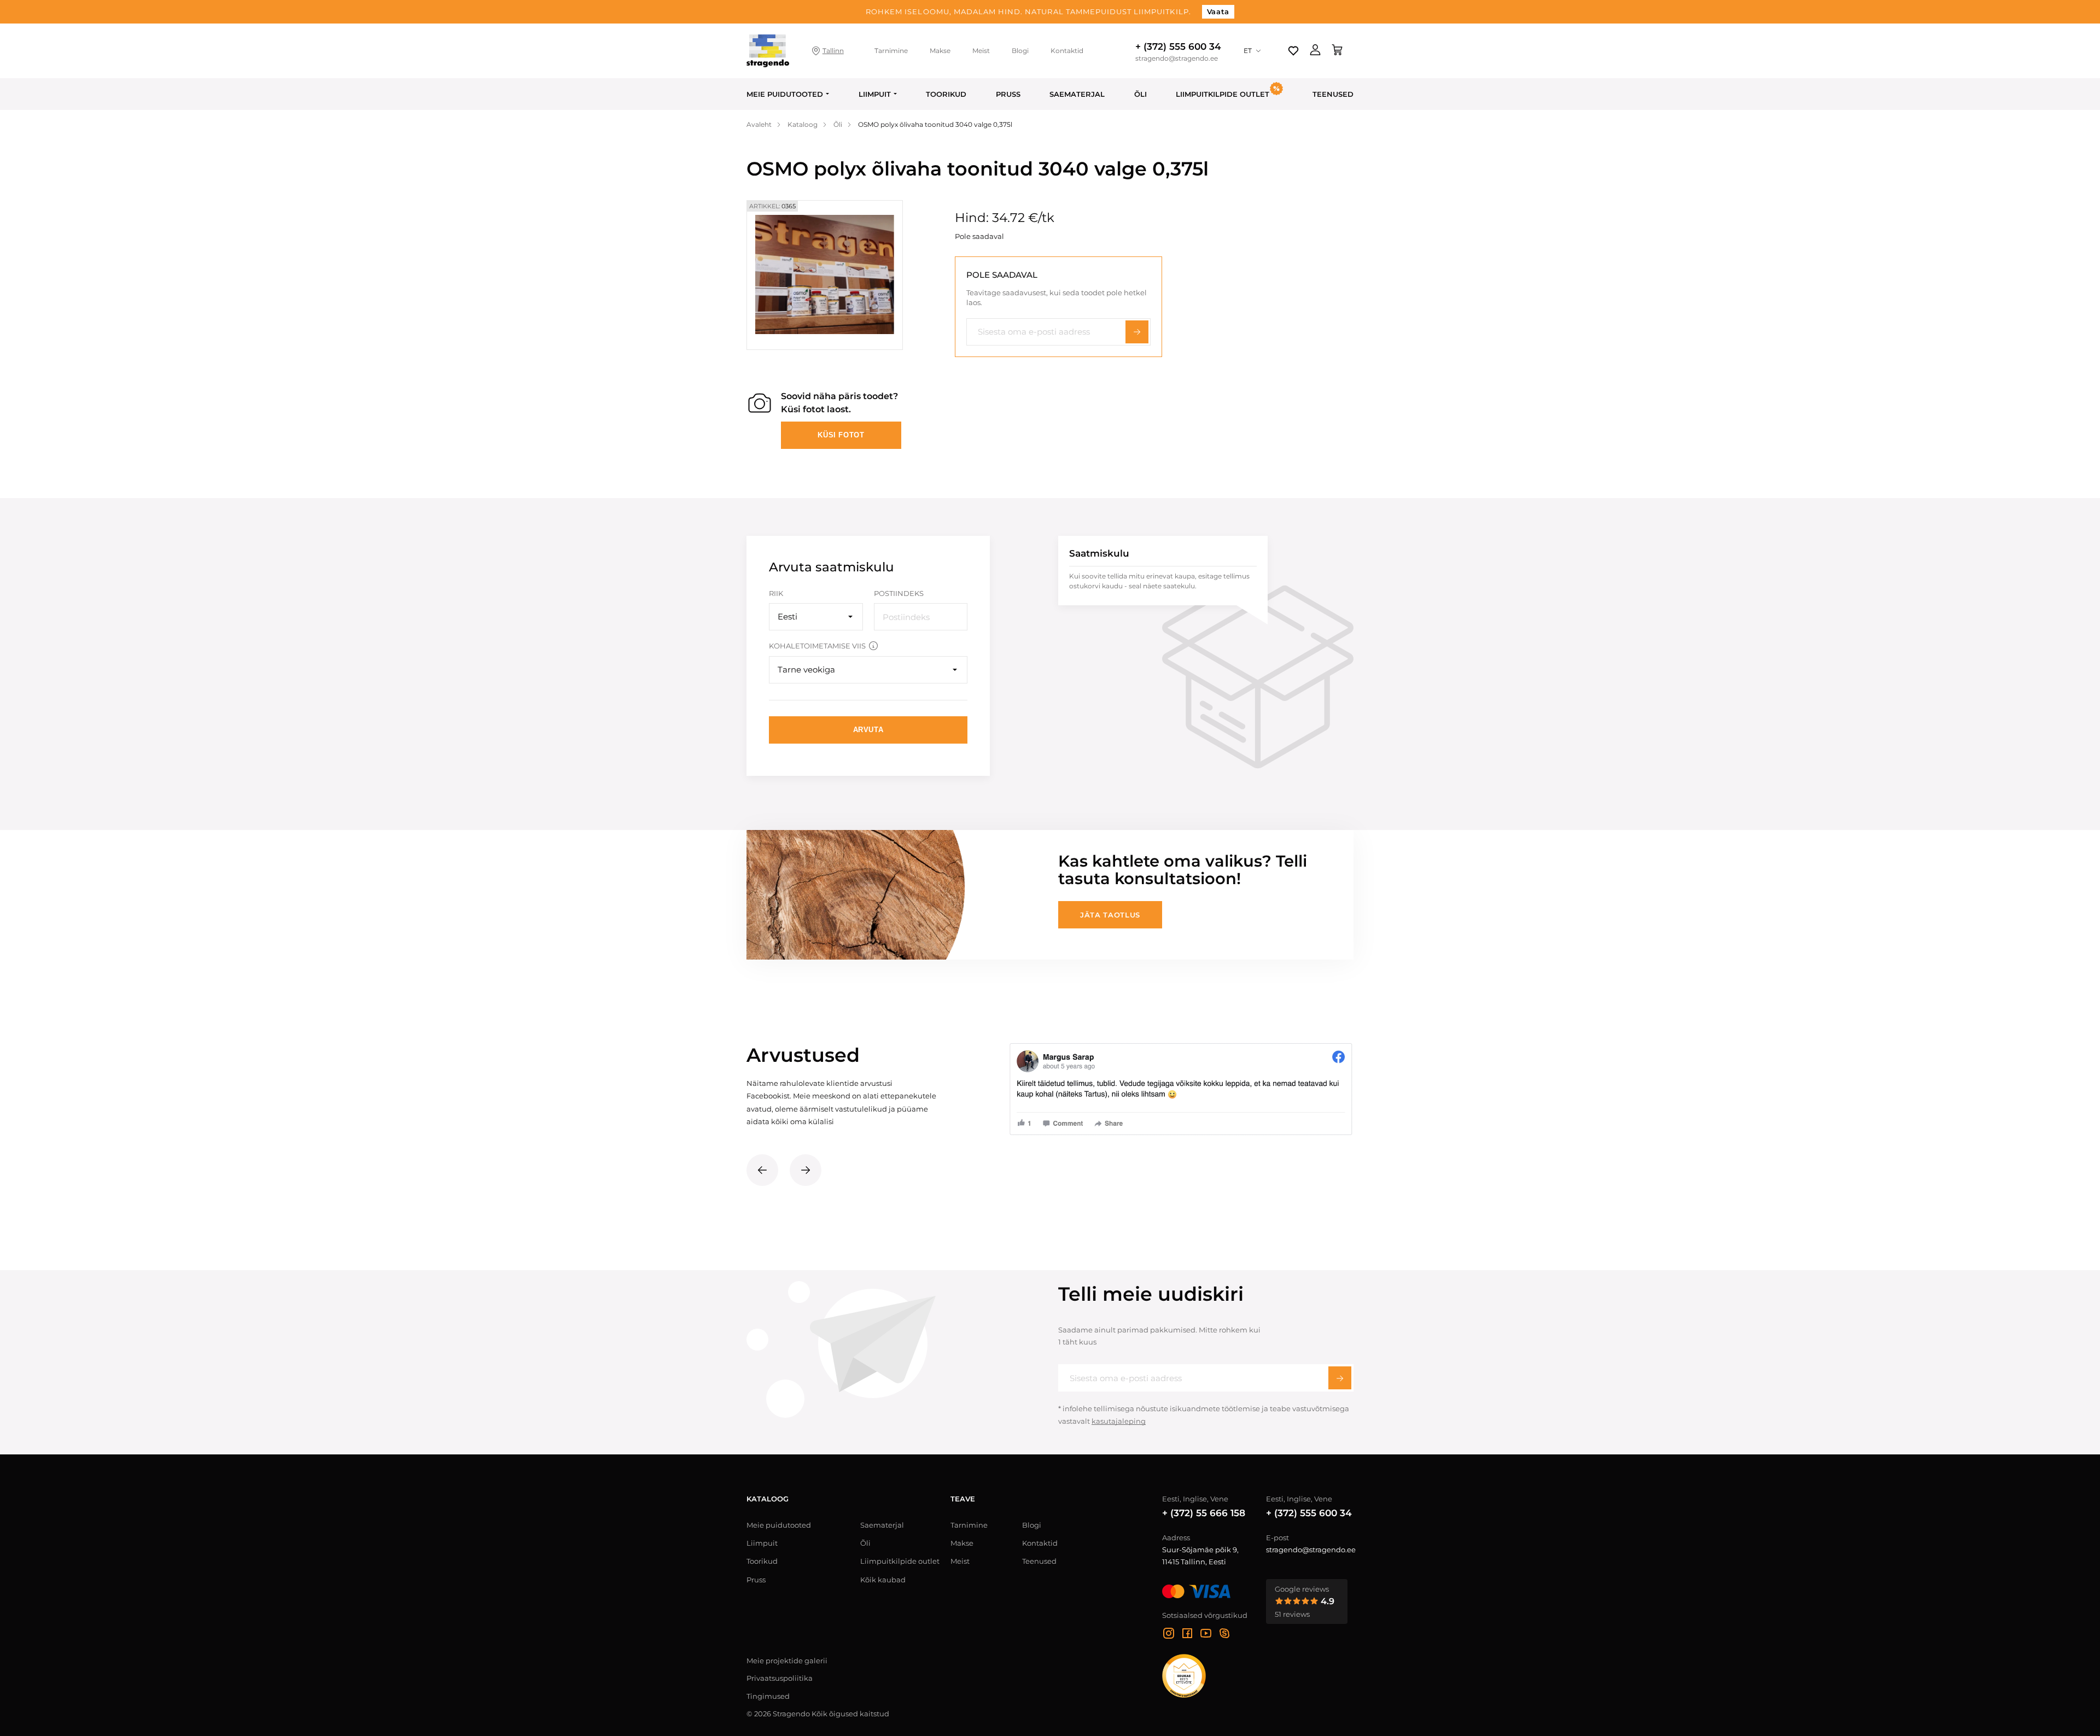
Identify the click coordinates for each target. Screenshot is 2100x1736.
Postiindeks (899, 593)
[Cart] (1337, 51)
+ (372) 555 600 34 (1178, 46)
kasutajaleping (1119, 1421)
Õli (1141, 94)
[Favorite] (1293, 51)
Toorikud (946, 94)
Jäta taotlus (1110, 915)
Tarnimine (891, 51)
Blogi (1020, 51)
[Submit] (1340, 1378)
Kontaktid (1067, 51)
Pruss (1008, 94)
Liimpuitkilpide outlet (900, 1561)
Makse (940, 51)
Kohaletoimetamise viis (817, 646)
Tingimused (768, 1696)
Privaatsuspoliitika (780, 1678)
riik (776, 593)
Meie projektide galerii (787, 1661)
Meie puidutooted (785, 94)
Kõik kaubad (883, 1580)
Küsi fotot (841, 435)
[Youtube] (1206, 1635)
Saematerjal (1077, 94)
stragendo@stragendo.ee (1177, 59)
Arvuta (868, 730)
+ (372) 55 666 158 (1204, 1513)
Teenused (1333, 94)
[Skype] (1224, 1635)
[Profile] (1315, 51)
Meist (981, 51)
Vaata (1218, 11)
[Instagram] (1169, 1635)
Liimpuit (875, 94)
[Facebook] (1187, 1635)
